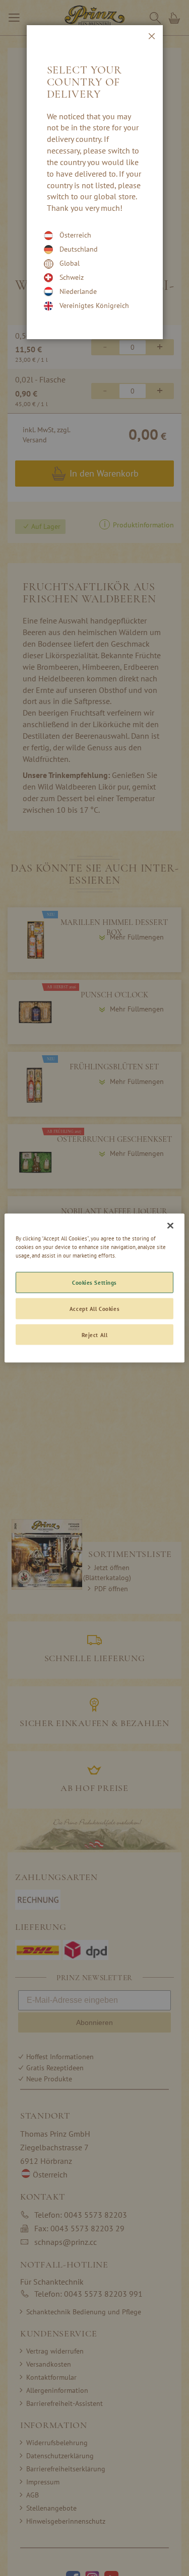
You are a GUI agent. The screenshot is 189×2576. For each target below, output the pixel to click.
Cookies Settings (94, 1282)
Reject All (95, 1334)
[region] (94, 1288)
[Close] (170, 1225)
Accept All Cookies (94, 1308)
